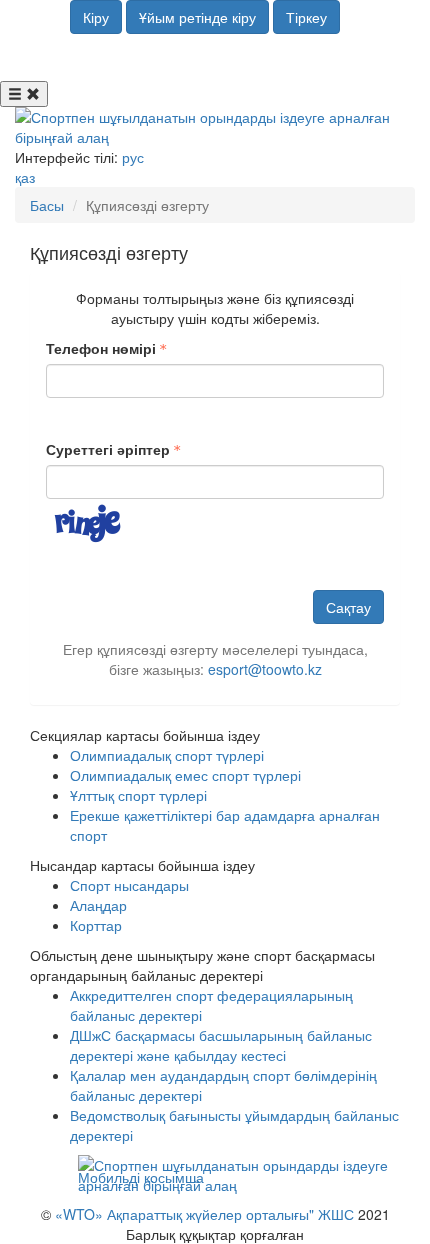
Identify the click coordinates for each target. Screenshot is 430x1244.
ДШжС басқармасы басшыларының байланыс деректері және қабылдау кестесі (221, 1045)
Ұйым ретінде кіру (197, 17)
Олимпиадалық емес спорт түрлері (185, 775)
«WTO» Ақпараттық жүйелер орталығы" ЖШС (204, 1214)
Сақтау (348, 607)
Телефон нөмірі (101, 348)
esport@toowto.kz (265, 669)
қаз (25, 177)
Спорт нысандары (129, 885)
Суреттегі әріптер (108, 449)
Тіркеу (306, 17)
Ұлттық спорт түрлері (138, 795)
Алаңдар (98, 905)
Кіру (96, 17)
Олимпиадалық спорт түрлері (167, 755)
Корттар (96, 925)
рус (133, 157)
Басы (47, 205)
